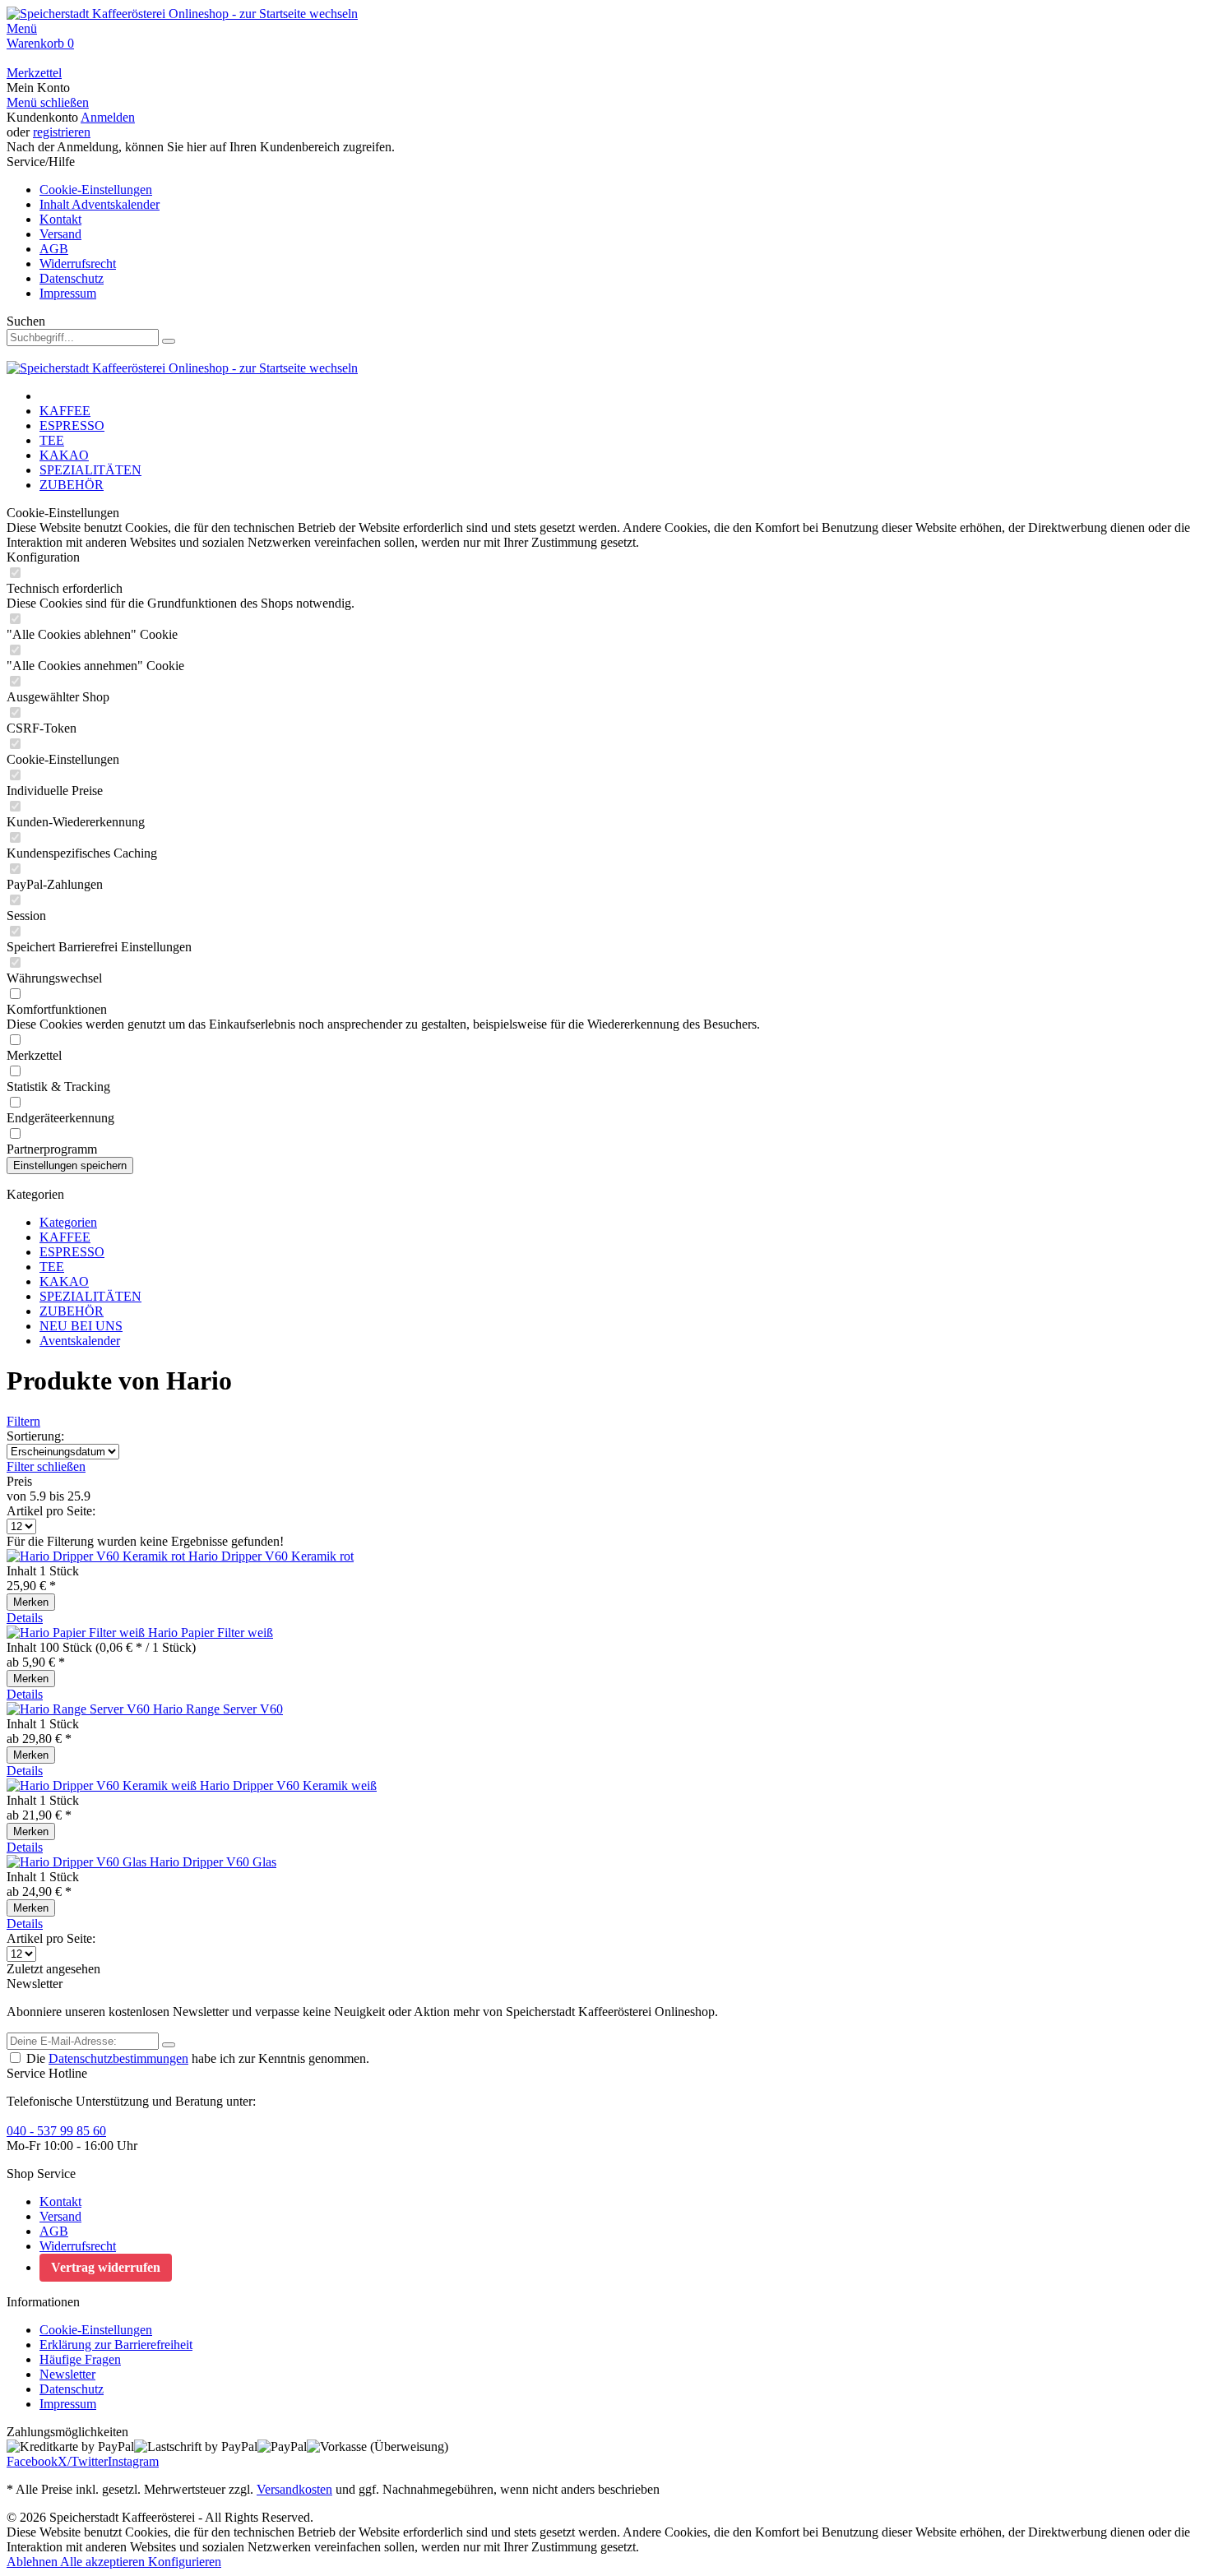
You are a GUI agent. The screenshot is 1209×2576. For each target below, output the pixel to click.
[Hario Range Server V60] (80, 1709)
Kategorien (68, 1222)
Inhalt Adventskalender (100, 204)
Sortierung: (35, 1436)
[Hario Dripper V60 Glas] (78, 1862)
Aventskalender (80, 1341)
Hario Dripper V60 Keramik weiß (288, 1785)
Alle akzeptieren (104, 2562)
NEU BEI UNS (81, 1326)
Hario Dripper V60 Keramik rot (271, 1556)
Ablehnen (33, 2562)
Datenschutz (72, 278)
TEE (52, 1267)
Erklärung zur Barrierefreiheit (116, 2345)
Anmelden (108, 117)
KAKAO (64, 1281)
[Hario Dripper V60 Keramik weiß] (103, 1785)
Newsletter (67, 2374)
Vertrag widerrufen (106, 2267)
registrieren (62, 132)
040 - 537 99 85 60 (56, 2131)
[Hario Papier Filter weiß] (77, 1633)
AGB (54, 249)
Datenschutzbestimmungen (118, 2058)
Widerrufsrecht (78, 264)
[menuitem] (604, 29)
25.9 (79, 1496)
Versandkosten (294, 2489)
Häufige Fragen (80, 2359)
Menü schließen (48, 102)
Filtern (23, 1421)
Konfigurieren (185, 2562)
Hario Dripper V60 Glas (213, 1862)
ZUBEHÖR (72, 1311)
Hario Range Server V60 (218, 1709)
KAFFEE (65, 1237)
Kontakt (60, 219)
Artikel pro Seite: (51, 1511)
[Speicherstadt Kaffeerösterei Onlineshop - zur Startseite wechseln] (182, 14)
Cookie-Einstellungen (96, 190)
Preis (19, 1481)
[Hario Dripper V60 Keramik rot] (97, 1556)
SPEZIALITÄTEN (90, 1296)
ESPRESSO (72, 1252)
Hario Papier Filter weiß (211, 1633)
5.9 (39, 1496)
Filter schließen (46, 1466)
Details (25, 1618)
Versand (60, 234)
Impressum (68, 293)
